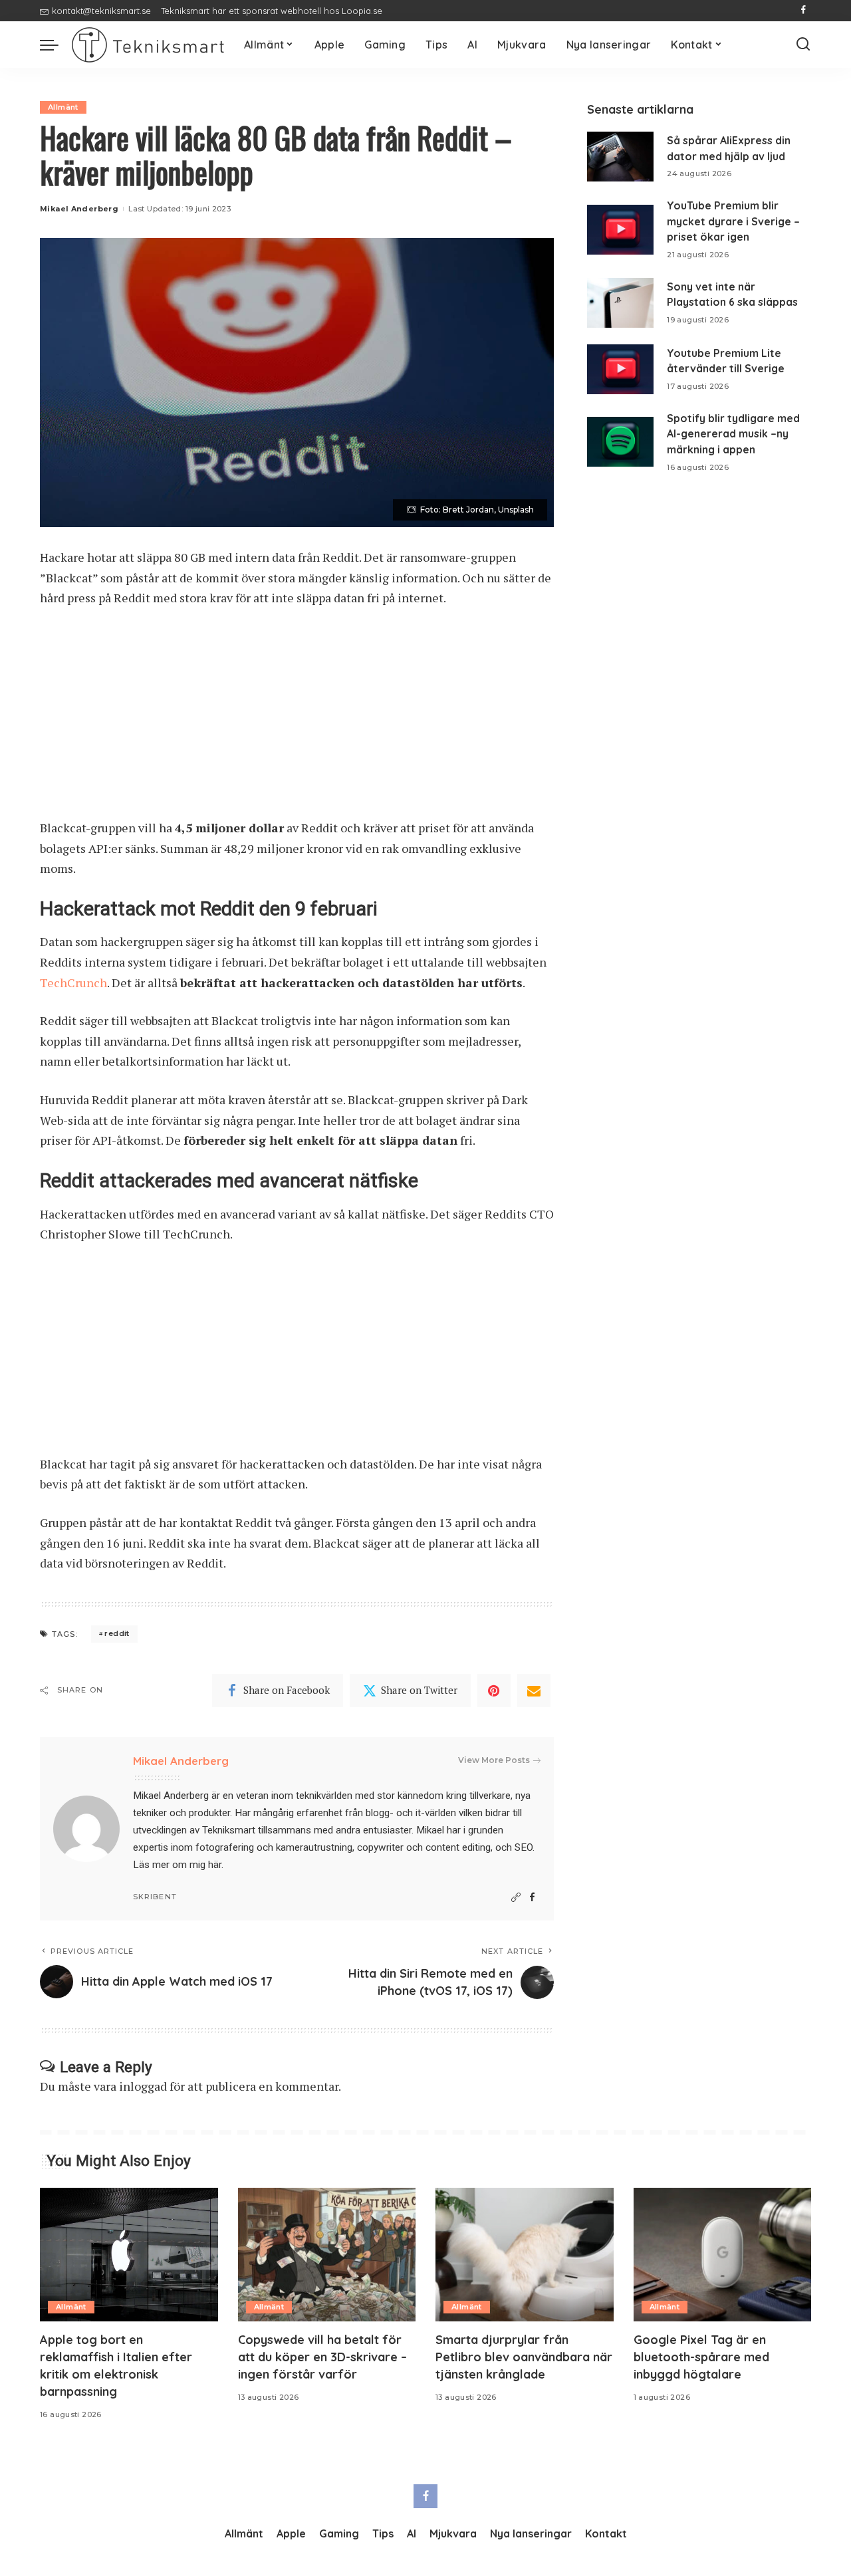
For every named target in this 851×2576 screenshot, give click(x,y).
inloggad (143, 2086)
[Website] (516, 1898)
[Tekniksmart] (148, 45)
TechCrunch (73, 983)
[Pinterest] (494, 1691)
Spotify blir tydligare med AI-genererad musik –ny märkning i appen (733, 434)
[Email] (534, 1691)
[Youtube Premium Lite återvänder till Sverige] (620, 369)
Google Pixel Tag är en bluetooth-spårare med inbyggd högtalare (701, 2357)
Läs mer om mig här (177, 1865)
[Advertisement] (297, 719)
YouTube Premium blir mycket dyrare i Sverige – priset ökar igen (733, 221)
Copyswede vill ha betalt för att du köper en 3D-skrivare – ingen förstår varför (322, 2357)
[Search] (803, 45)
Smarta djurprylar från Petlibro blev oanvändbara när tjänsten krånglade (524, 2357)
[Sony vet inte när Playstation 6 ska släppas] (620, 303)
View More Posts (494, 1760)
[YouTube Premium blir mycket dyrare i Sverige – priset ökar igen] (620, 230)
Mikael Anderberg (79, 209)
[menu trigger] (56, 45)
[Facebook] (803, 11)
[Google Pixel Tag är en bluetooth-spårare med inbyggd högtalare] (723, 2255)
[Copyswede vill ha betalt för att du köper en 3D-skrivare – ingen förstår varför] (327, 2255)
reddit (117, 1633)
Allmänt (63, 107)
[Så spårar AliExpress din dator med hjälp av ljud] (620, 157)
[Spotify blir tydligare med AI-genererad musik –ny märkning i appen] (620, 442)
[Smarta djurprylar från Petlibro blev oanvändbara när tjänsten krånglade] (525, 2255)
